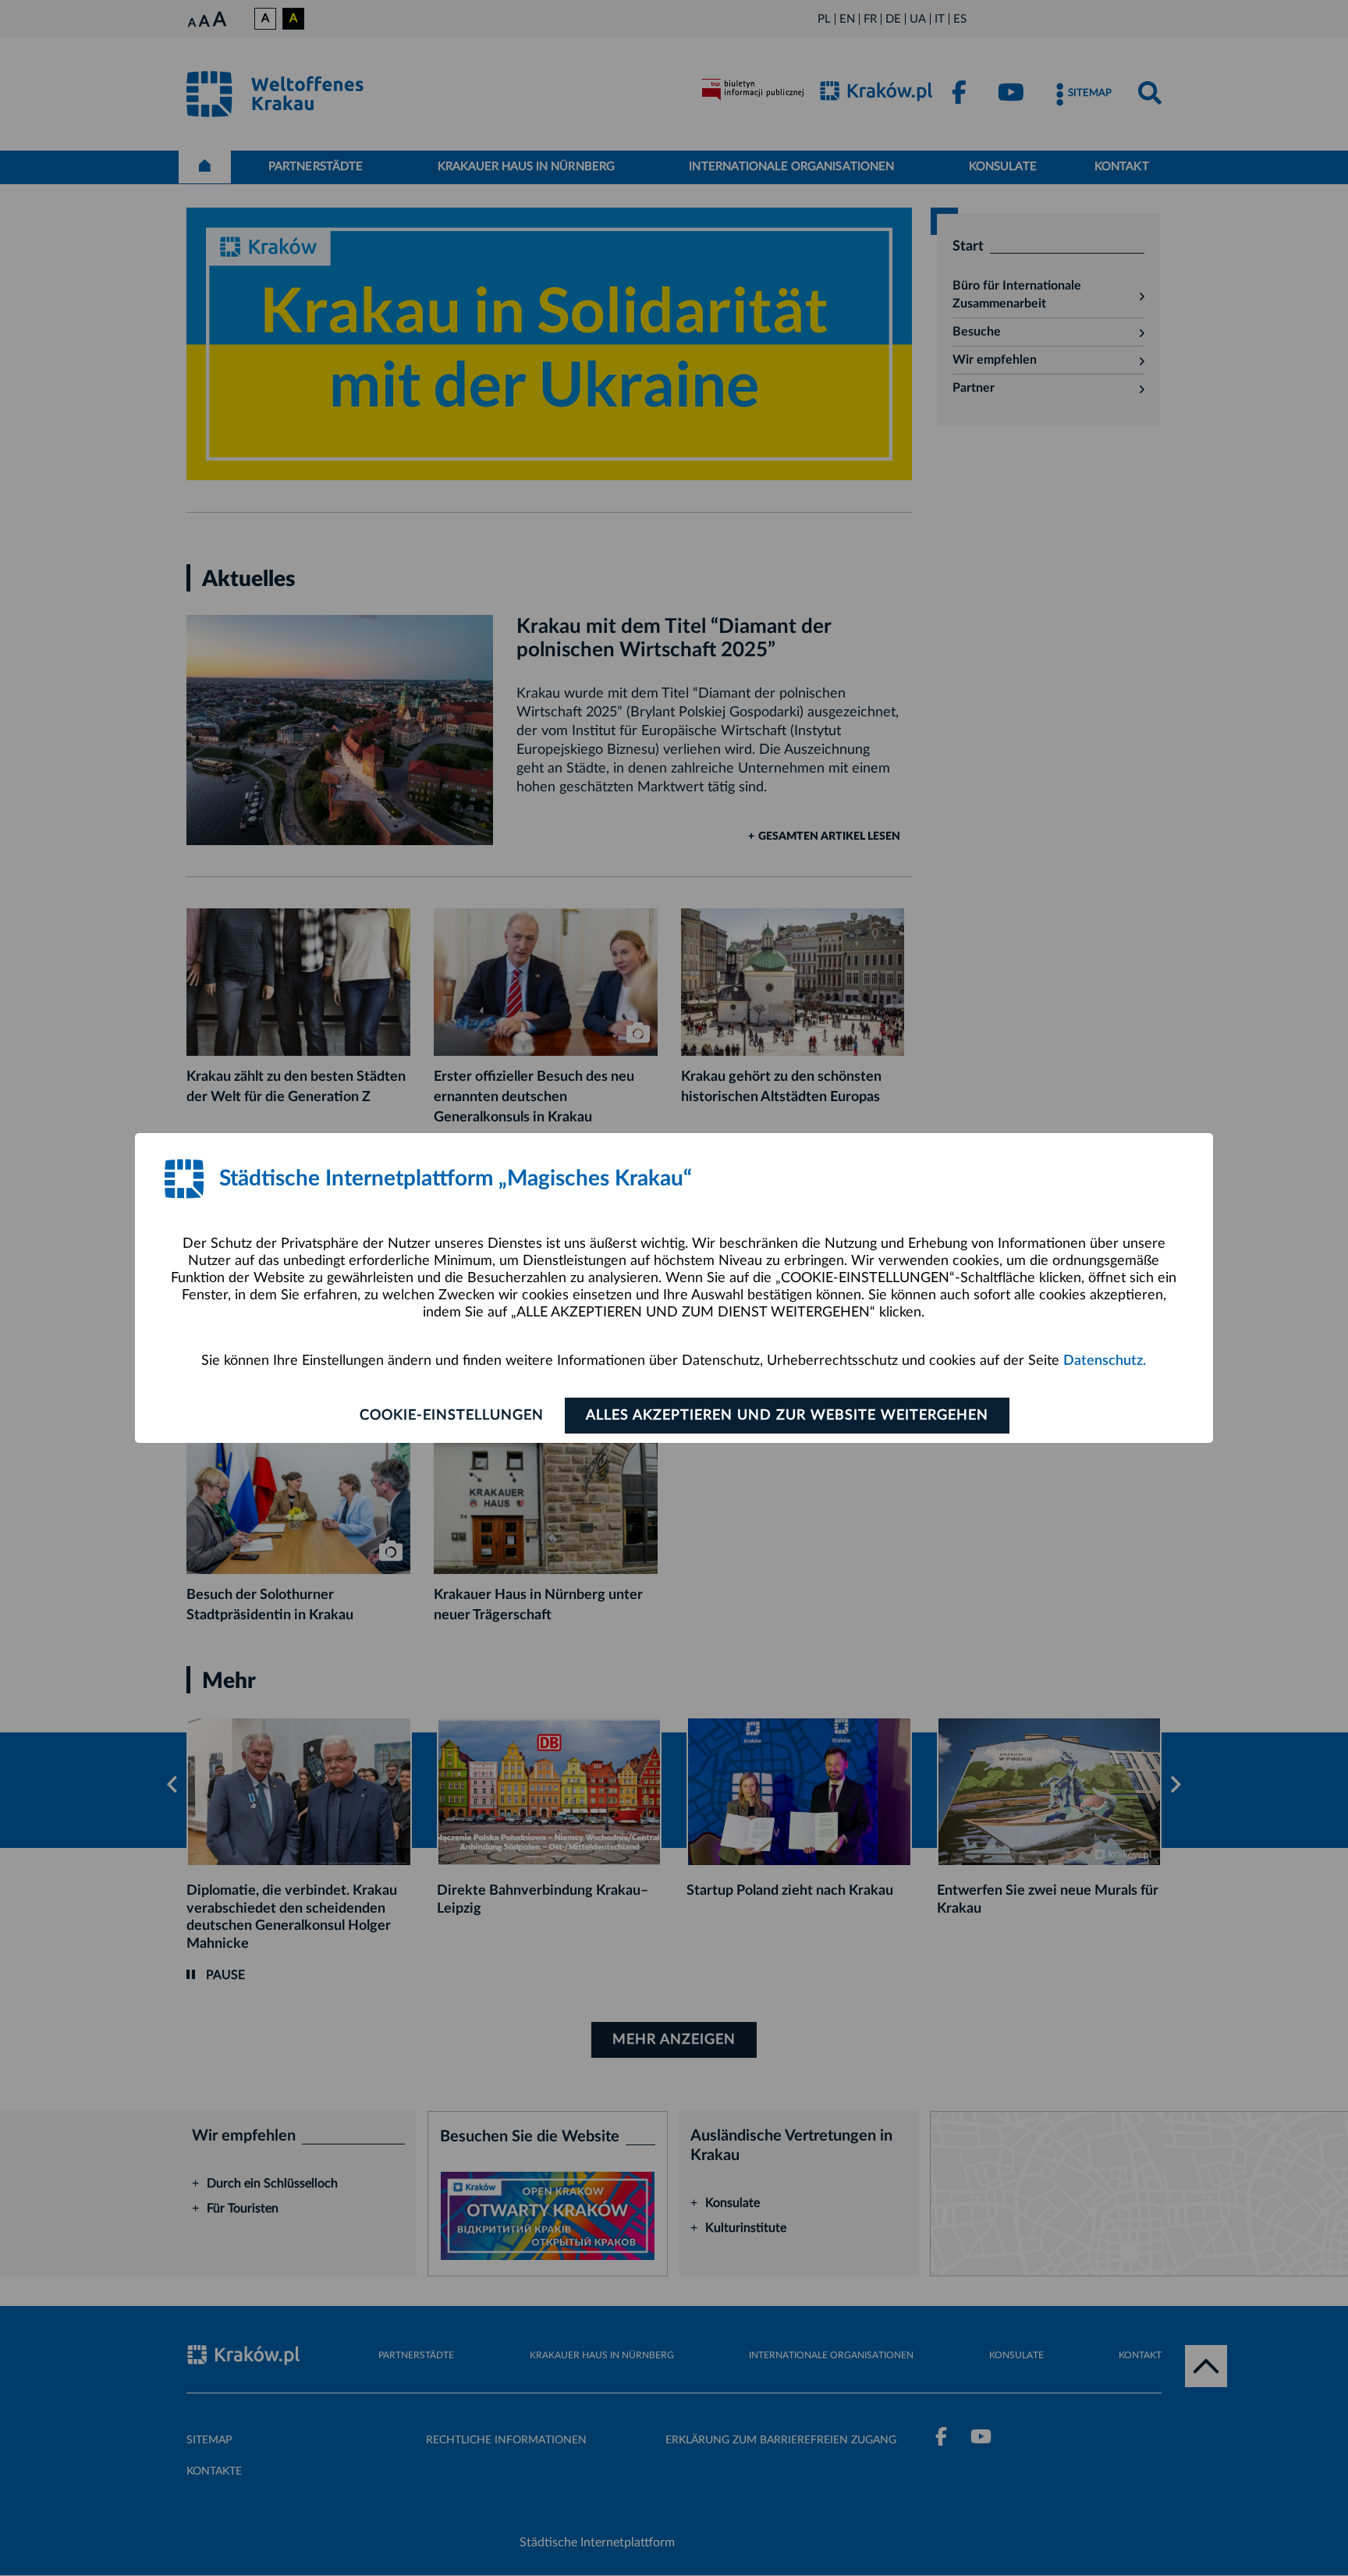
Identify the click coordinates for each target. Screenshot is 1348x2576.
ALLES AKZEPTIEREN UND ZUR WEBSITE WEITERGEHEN (787, 1416)
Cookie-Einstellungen (452, 1416)
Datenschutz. (1105, 1361)
